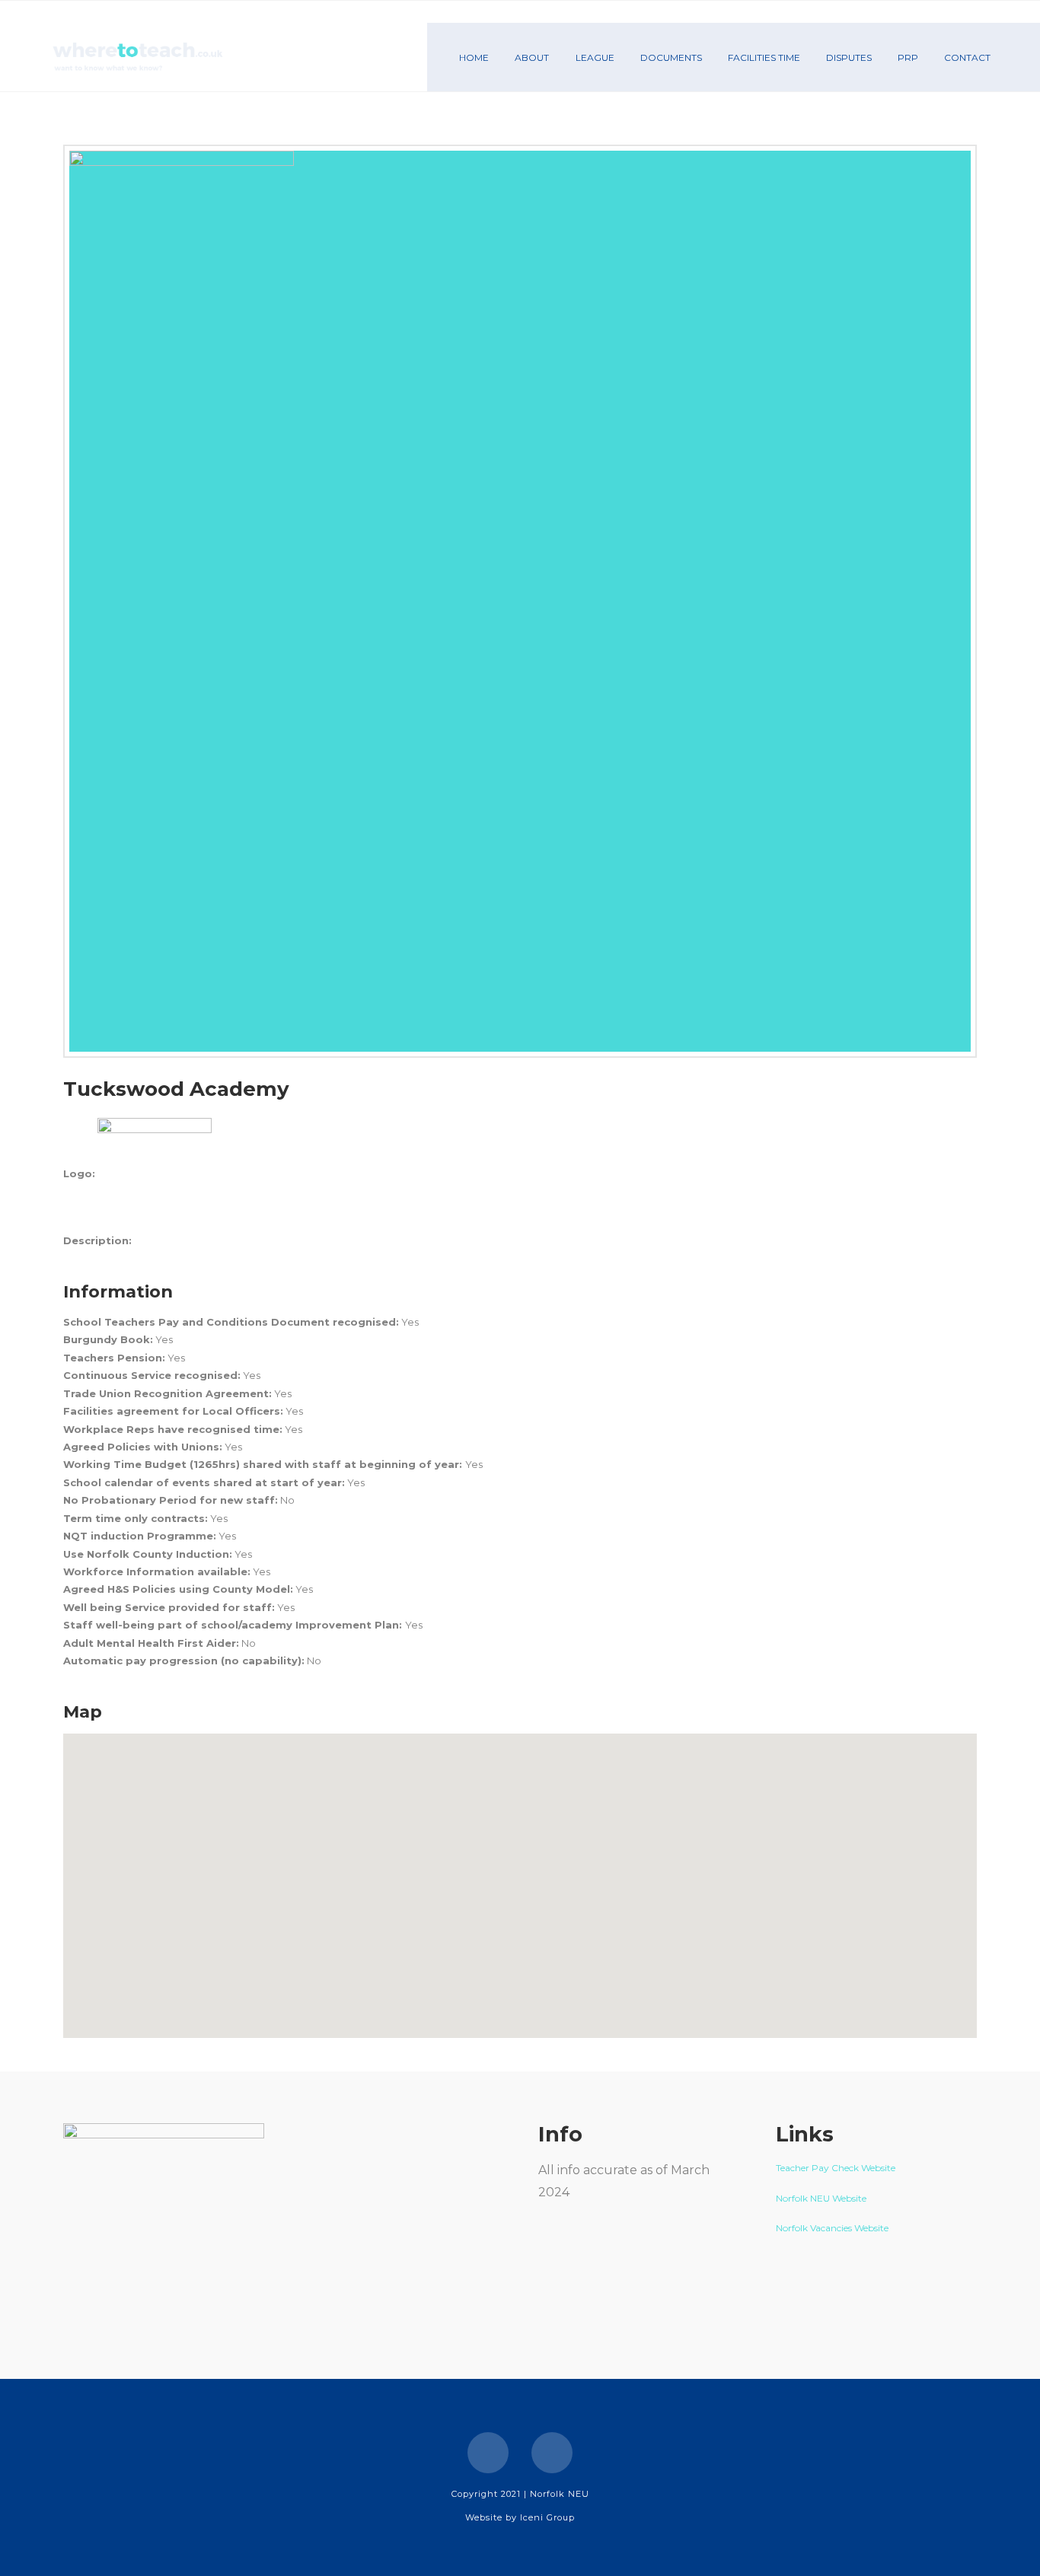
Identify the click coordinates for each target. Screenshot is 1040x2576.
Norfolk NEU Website (822, 2198)
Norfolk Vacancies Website (832, 2228)
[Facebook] (488, 2453)
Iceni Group (547, 2517)
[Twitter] (552, 2453)
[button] (520, 1877)
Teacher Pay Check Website (837, 2168)
